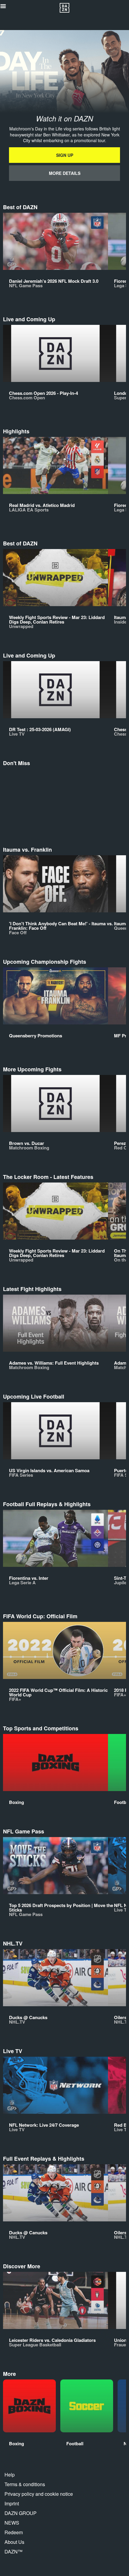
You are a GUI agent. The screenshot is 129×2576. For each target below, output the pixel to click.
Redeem (14, 2532)
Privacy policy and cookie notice (39, 2494)
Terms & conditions (25, 2484)
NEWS (12, 2523)
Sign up (65, 155)
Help (10, 2475)
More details (65, 173)
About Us (14, 2542)
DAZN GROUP (21, 2513)
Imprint (12, 2503)
